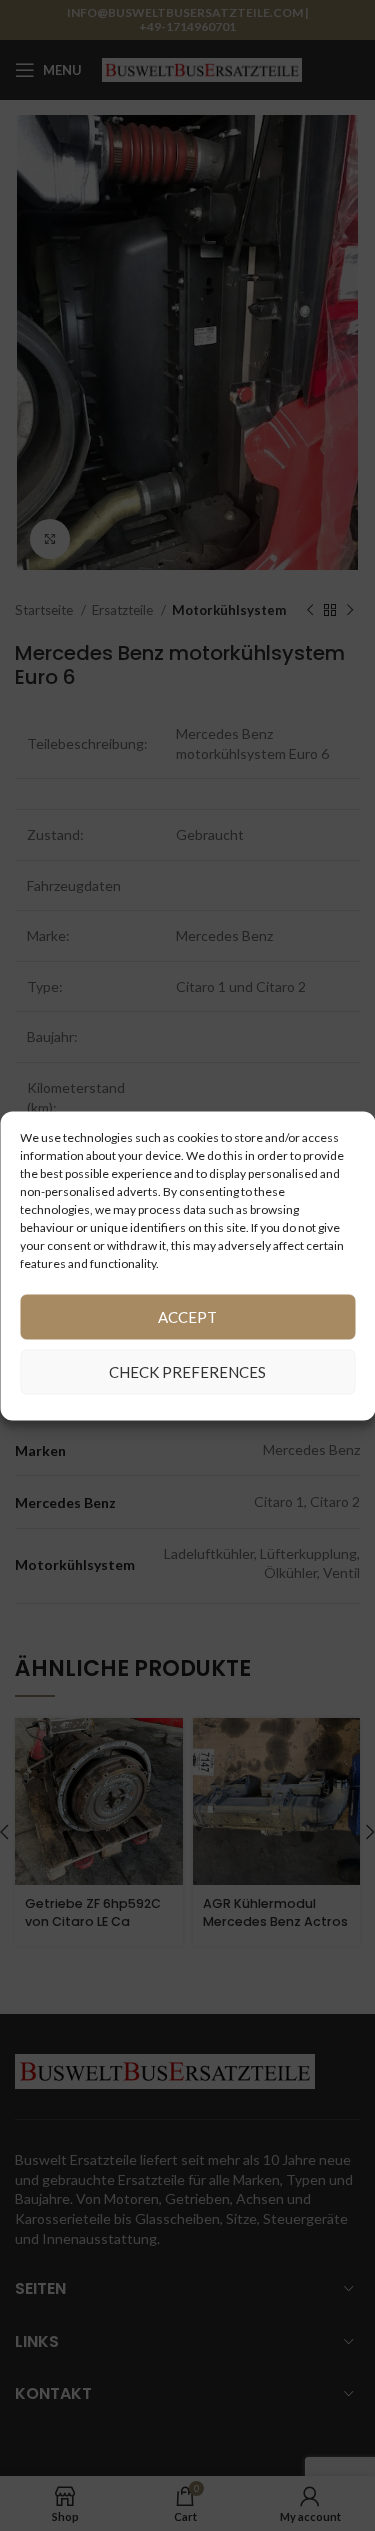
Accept (187, 1317)
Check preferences (187, 1372)
